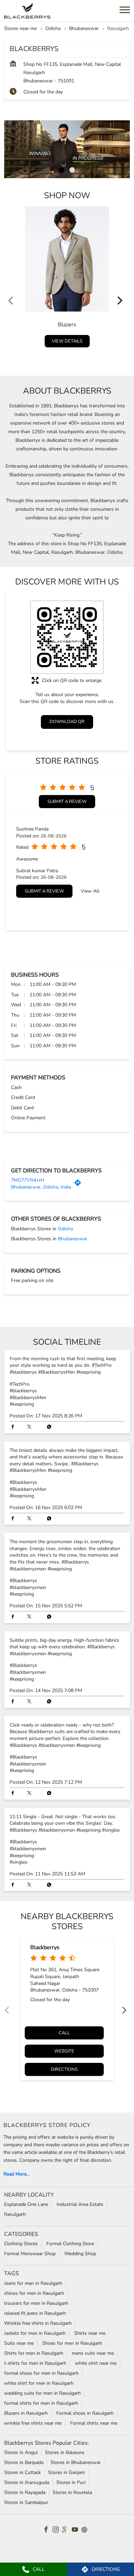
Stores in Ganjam (66, 2472)
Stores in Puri (71, 2482)
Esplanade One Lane (26, 2204)
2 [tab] (72, 170)
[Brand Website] (86, 2531)
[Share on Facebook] (14, 1427)
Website (64, 2051)
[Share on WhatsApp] (47, 1427)
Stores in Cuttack (23, 2472)
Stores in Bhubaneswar (76, 2462)
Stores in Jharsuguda (27, 2482)
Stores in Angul (21, 2452)
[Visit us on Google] (67, 2531)
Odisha (53, 28)
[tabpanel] (67, 149)
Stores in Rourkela (72, 2492)
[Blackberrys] (27, 11)
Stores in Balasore (65, 2452)
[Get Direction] (79, 1185)
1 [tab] (62, 170)
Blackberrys (45, 1947)
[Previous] (12, 279)
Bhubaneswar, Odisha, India (41, 1187)
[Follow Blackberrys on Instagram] (57, 2531)
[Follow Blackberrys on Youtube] (77, 2531)
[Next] (122, 279)
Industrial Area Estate (80, 2204)
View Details (67, 341)
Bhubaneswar (84, 28)
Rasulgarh (15, 2214)
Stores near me (20, 28)
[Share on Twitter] (31, 1427)
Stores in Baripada (24, 2462)
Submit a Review (67, 802)
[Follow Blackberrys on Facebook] (48, 2531)
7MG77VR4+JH (28, 1180)
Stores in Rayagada (25, 2492)
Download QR (67, 722)
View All (90, 891)
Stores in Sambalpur (26, 2502)
